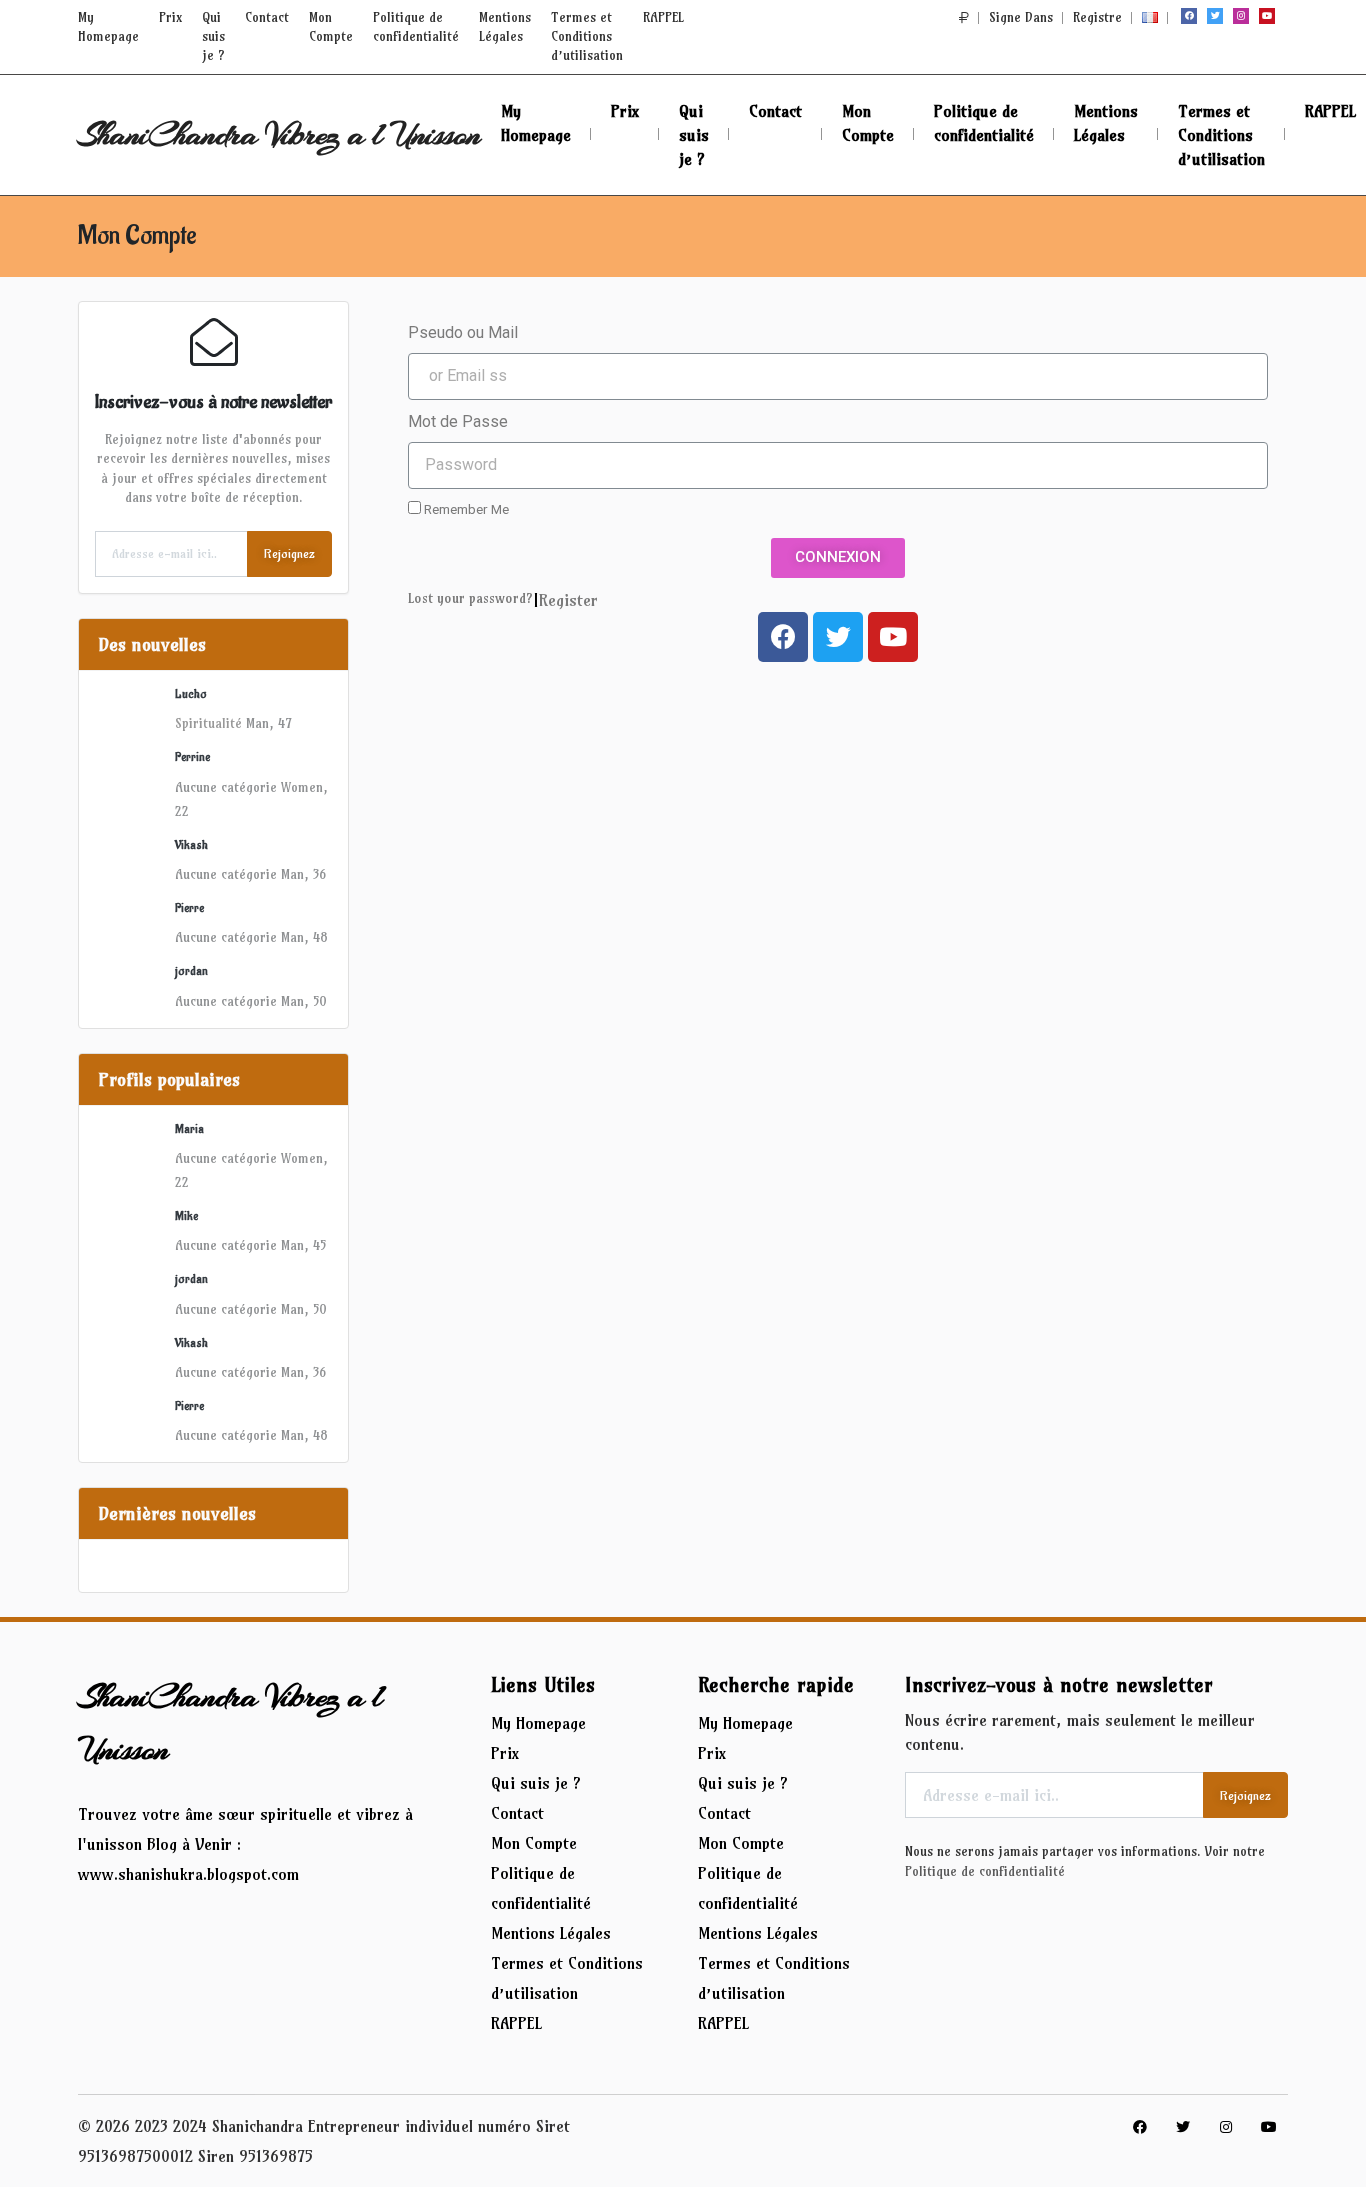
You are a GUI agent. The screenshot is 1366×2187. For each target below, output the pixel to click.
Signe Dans (1021, 17)
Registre (1097, 17)
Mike (186, 1216)
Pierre (189, 908)
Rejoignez (289, 553)
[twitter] (1215, 16)
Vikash (191, 845)
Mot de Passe (458, 421)
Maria (189, 1129)
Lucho (191, 694)
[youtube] (1267, 16)
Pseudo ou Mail (463, 332)
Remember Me (465, 509)
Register (568, 600)
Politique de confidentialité (985, 1871)
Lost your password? (470, 598)
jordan (191, 971)
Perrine (192, 757)
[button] (964, 17)
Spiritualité (208, 723)
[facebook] (1189, 16)
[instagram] (1241, 16)
